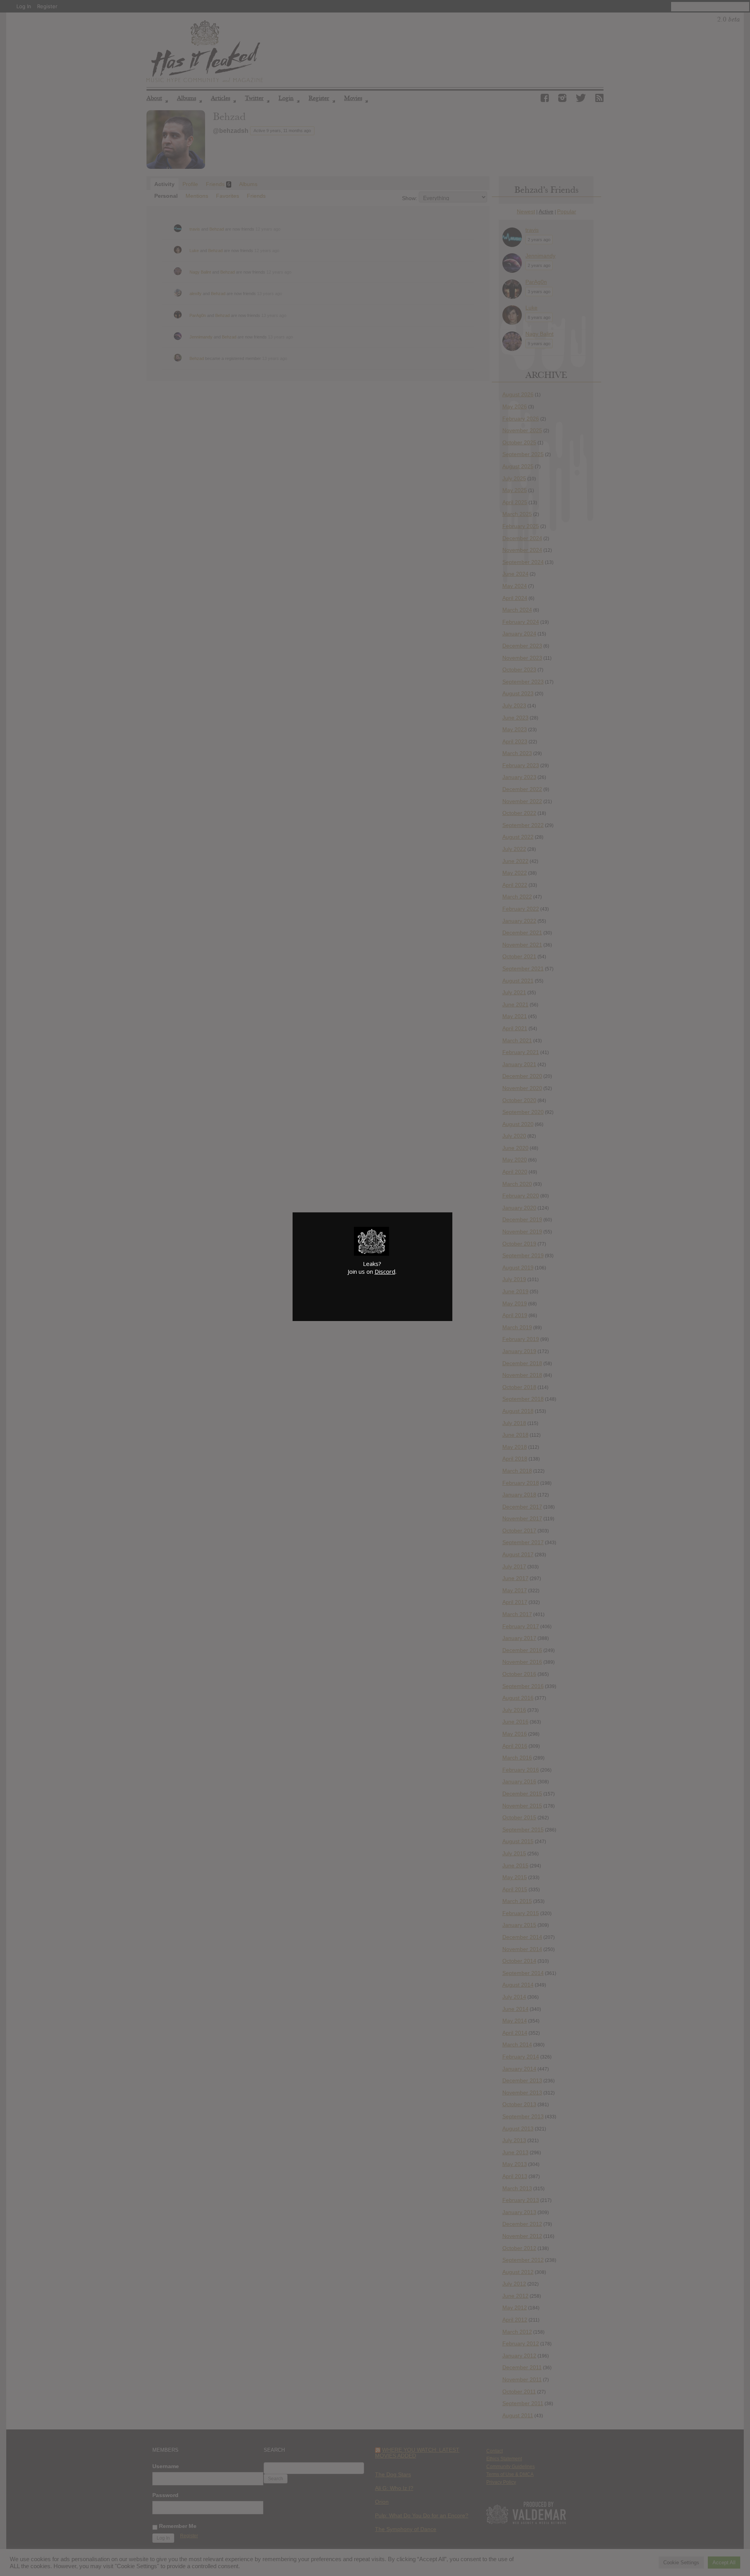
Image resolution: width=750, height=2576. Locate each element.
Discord (385, 1271)
